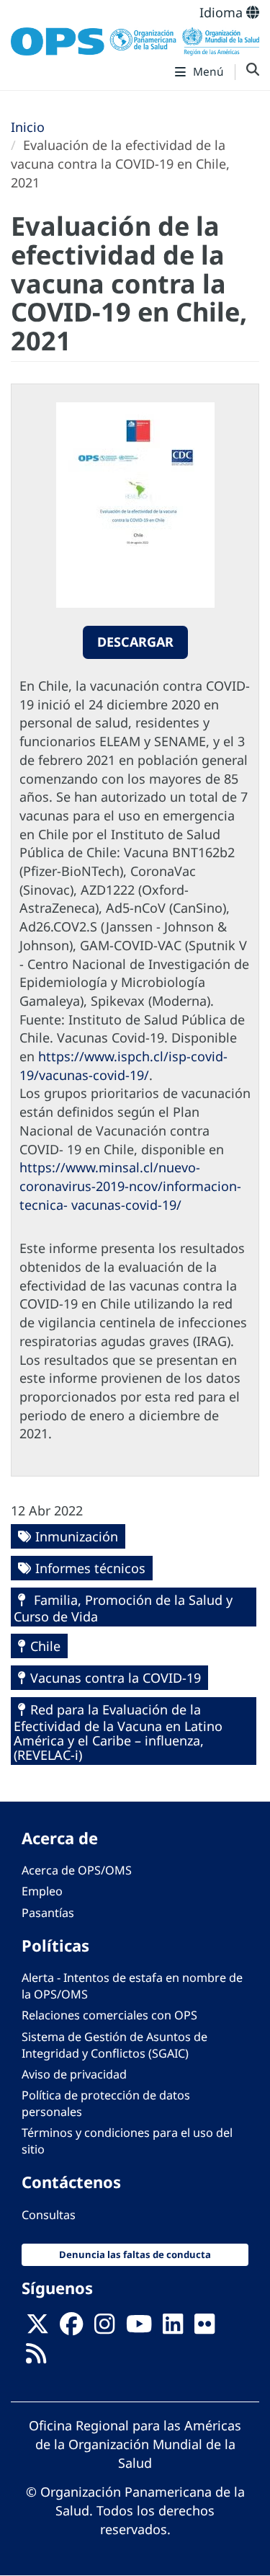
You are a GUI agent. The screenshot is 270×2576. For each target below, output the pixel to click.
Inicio (28, 127)
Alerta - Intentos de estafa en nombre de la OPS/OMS (132, 1986)
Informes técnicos (90, 1568)
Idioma (223, 12)
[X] (37, 2329)
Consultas (49, 2215)
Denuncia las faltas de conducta (135, 2254)
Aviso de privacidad (74, 2074)
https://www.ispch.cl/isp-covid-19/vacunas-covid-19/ (123, 1066)
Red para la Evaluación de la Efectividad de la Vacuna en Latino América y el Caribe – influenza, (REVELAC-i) (118, 1732)
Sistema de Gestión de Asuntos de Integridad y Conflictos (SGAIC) (114, 2045)
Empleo (42, 1891)
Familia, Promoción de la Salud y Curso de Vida (123, 1608)
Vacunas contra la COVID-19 (116, 1678)
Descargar (135, 642)
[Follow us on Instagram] (104, 2329)
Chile (45, 1646)
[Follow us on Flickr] (204, 2329)
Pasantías (48, 1913)
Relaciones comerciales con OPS (109, 2015)
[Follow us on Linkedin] (173, 2329)
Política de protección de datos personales (106, 2103)
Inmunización (77, 1536)
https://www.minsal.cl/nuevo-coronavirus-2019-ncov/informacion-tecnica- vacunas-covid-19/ (130, 1186)
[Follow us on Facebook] (71, 2329)
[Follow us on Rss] (36, 2358)
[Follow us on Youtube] (139, 2329)
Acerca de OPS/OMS (77, 1870)
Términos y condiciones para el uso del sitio (127, 2141)
